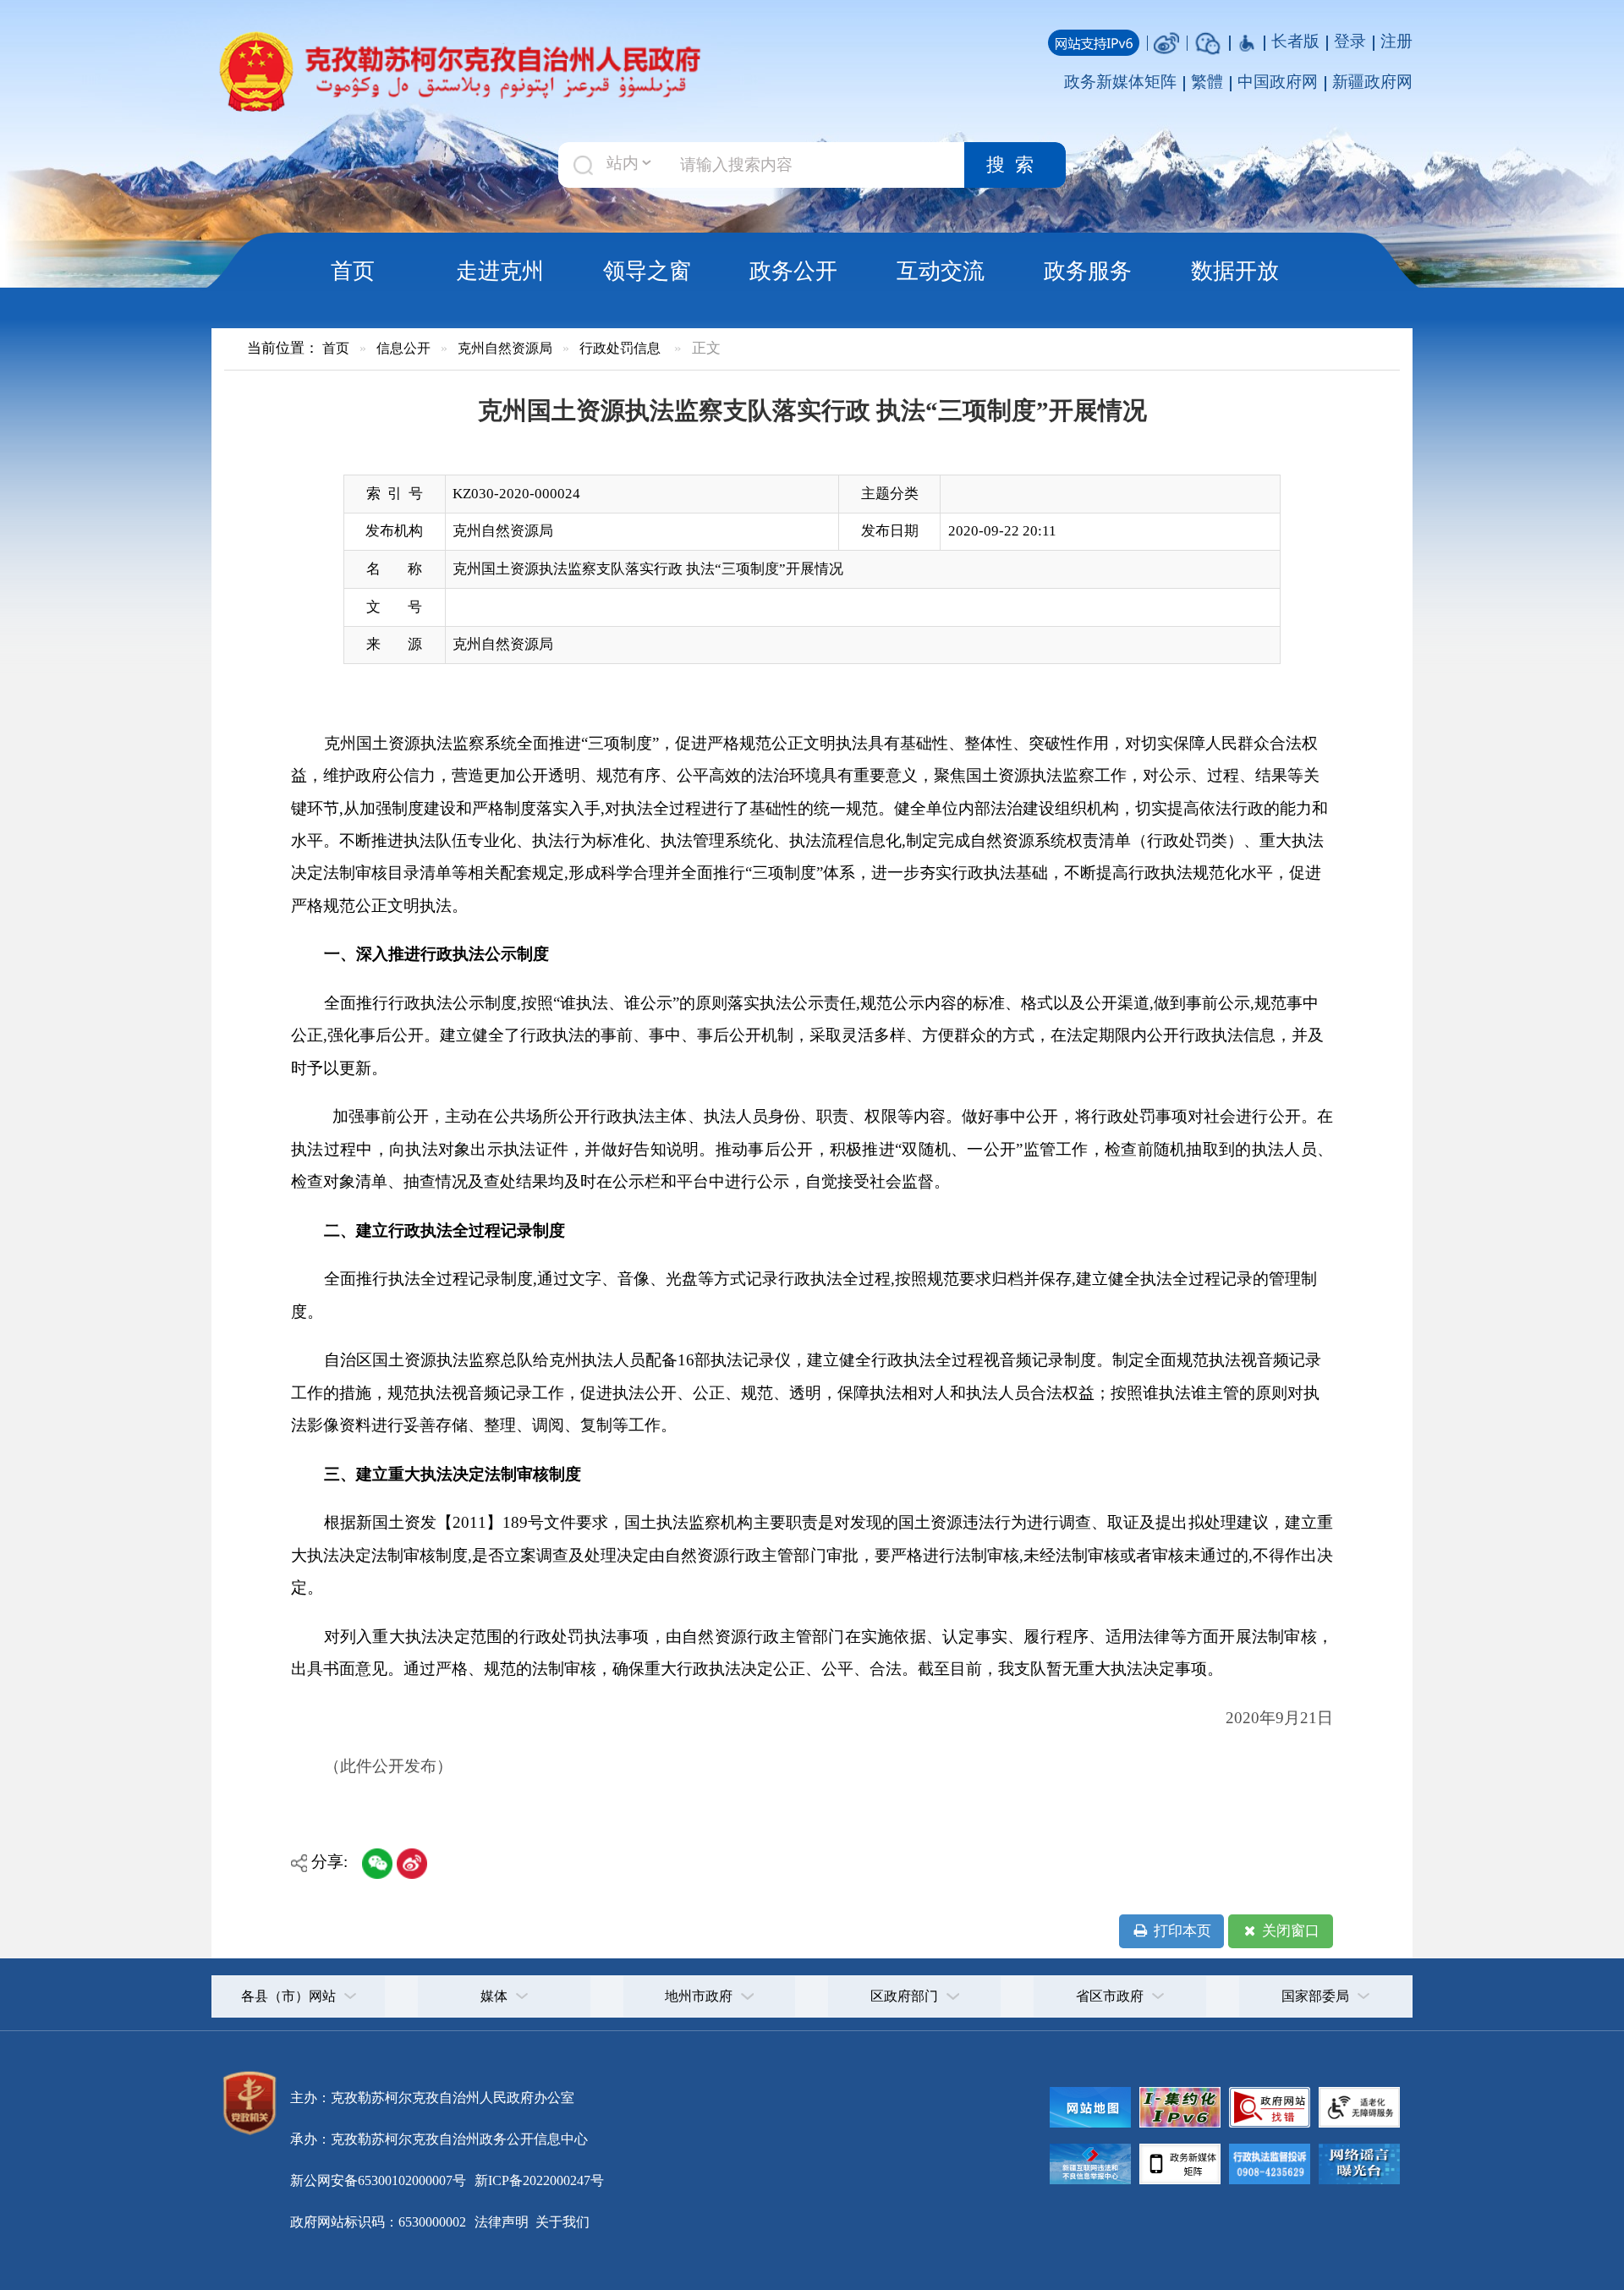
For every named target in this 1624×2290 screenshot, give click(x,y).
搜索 (1015, 165)
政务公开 (793, 271)
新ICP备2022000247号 (538, 2180)
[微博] (1166, 41)
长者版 (1295, 41)
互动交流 (941, 271)
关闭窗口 (1289, 1931)
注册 (1396, 41)
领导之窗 (647, 271)
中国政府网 (1278, 82)
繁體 (1207, 82)
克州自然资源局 (505, 348)
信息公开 (403, 348)
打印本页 (1181, 1931)
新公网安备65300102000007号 (378, 2180)
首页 (353, 271)
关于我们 (561, 2222)
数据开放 (1235, 271)
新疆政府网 (1372, 82)
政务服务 (1088, 271)
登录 (1350, 41)
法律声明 (502, 2222)
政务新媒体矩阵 (1120, 82)
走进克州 (500, 271)
